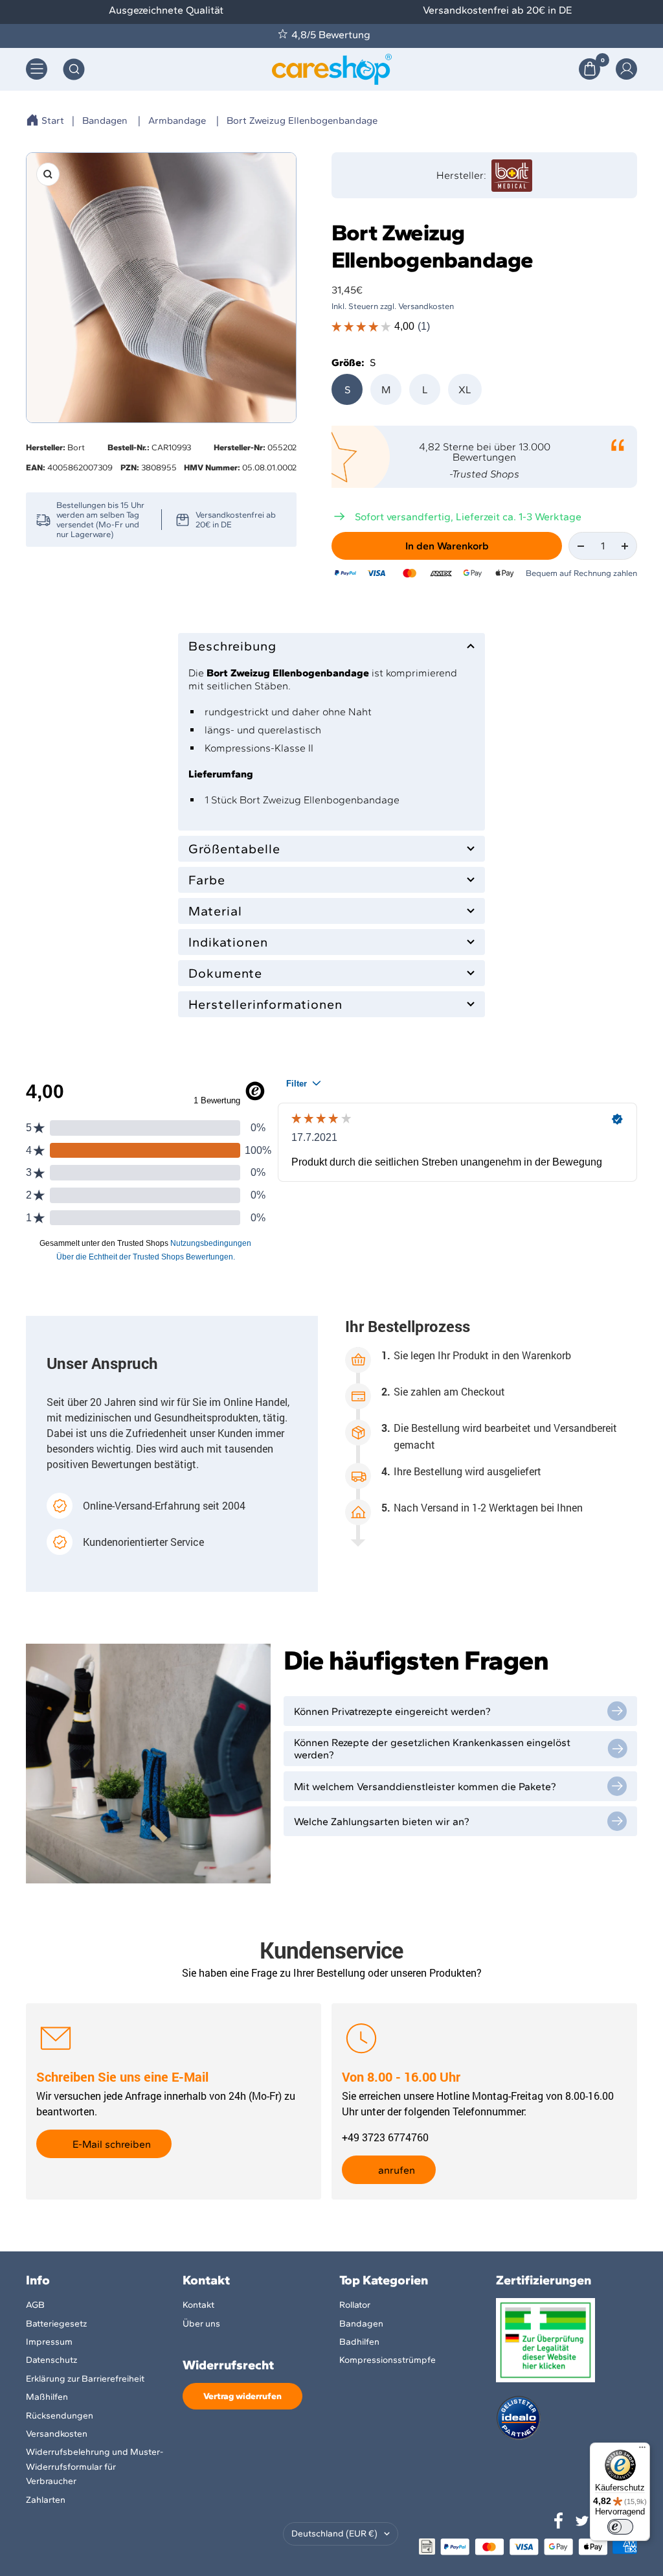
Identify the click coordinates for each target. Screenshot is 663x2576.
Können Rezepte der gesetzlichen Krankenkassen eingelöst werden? (432, 1749)
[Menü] (642, 2450)
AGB (35, 2305)
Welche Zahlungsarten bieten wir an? (382, 1822)
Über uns (201, 2324)
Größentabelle (234, 849)
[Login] (626, 69)
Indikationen (228, 942)
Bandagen (105, 121)
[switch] (620, 2527)
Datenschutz (51, 2360)
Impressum (49, 2342)
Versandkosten (57, 2434)
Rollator (355, 2305)
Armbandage (177, 121)
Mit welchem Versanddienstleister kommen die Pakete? (425, 1787)
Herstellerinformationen (265, 1004)
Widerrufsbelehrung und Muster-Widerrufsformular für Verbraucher (95, 2467)
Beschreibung (232, 646)
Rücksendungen (60, 2416)
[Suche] (74, 69)
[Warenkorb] (590, 69)
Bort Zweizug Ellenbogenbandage (302, 121)
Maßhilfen (47, 2397)
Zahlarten (46, 2500)
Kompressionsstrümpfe (388, 2360)
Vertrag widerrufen (242, 2396)
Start (53, 121)
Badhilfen (359, 2342)
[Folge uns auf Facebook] (559, 2521)
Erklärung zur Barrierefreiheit (85, 2379)
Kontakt (198, 2305)
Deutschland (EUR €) (334, 2534)
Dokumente (225, 973)
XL (465, 390)
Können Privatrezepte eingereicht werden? (392, 1711)
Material (215, 911)
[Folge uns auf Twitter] (582, 2521)
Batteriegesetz (56, 2324)
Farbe (207, 880)
